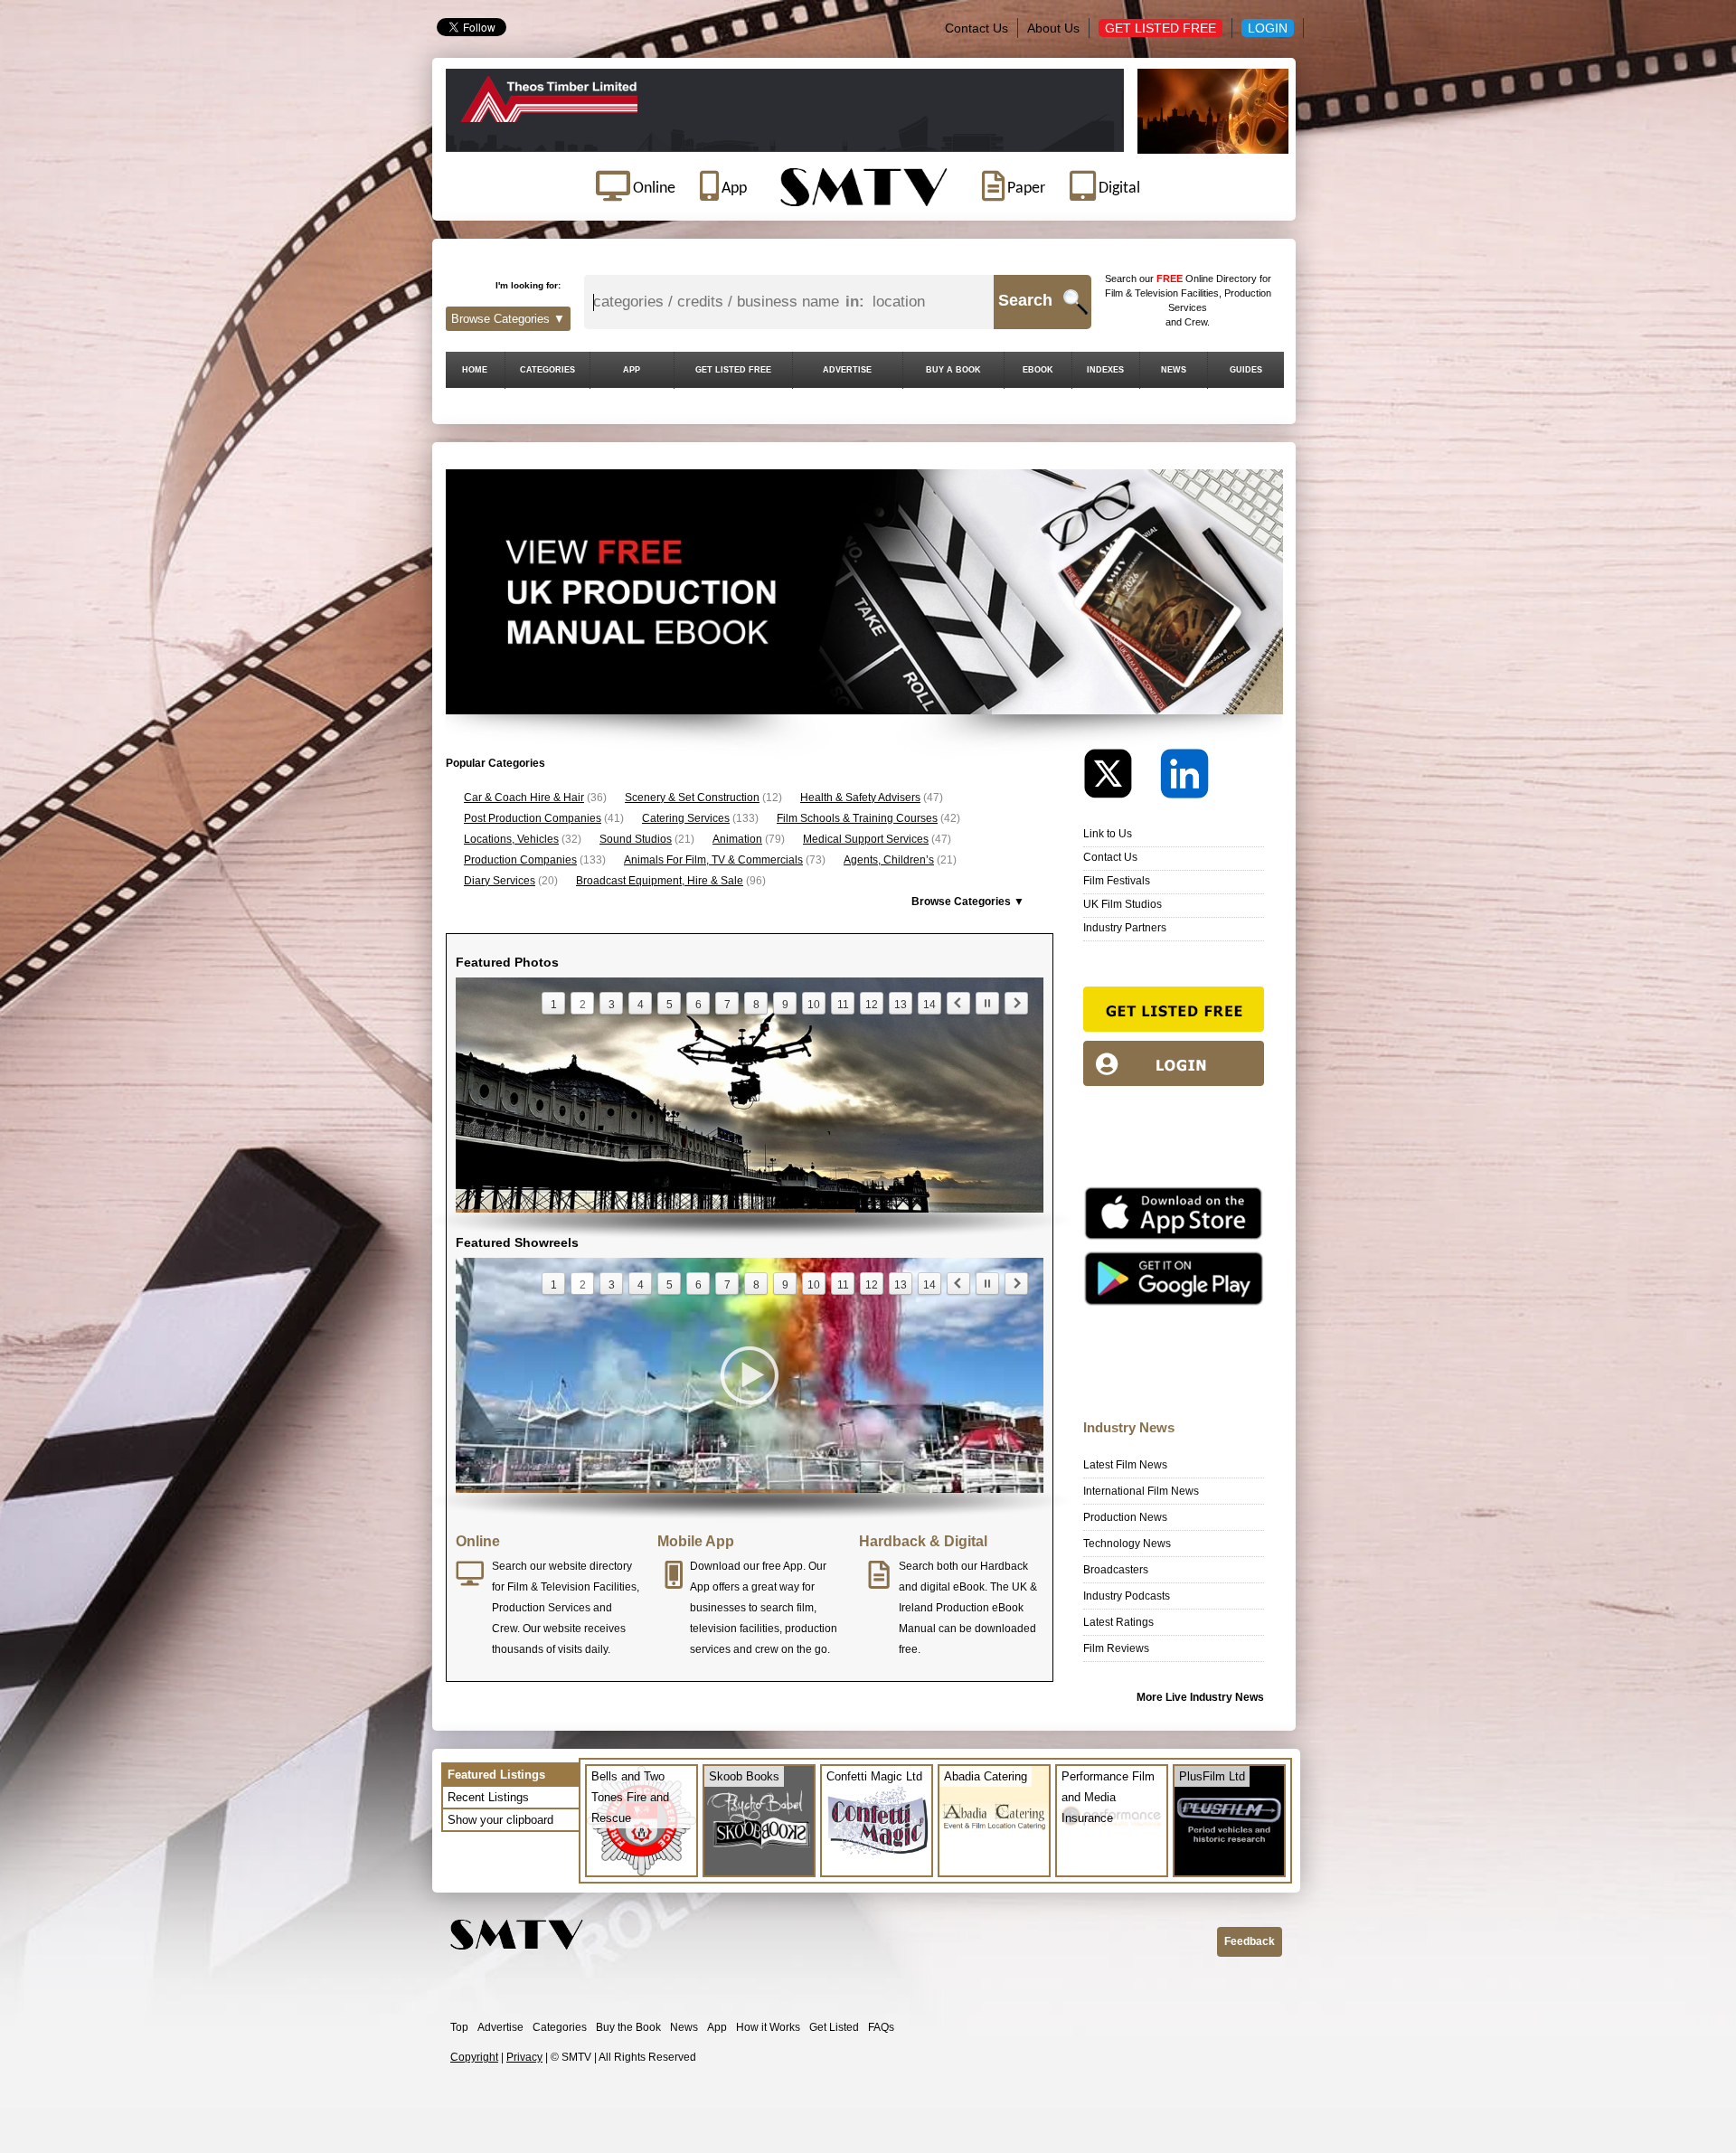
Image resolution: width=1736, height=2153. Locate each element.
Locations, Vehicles (511, 839)
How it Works (768, 2027)
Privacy (524, 2057)
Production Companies (520, 860)
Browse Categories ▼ (508, 319)
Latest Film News (1125, 1465)
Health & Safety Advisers (860, 798)
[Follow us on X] (1120, 778)
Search (1025, 300)
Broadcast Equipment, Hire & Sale (660, 881)
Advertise (500, 2027)
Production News (1125, 1517)
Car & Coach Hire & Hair (524, 798)
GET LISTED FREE (733, 370)
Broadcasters (1116, 1570)
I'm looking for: (528, 285)
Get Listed (834, 2027)
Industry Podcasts (1127, 1596)
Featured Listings (496, 1775)
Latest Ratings (1118, 1622)
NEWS (1174, 370)
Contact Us (976, 28)
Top (459, 2027)
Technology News (1127, 1544)
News (684, 2027)
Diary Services (500, 881)
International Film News (1141, 1491)
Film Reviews (1116, 1648)
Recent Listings (488, 1797)
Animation (737, 839)
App (717, 2027)
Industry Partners (1125, 928)
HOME (475, 370)
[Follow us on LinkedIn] (1184, 778)
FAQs (881, 2027)
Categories (560, 2027)
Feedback (1250, 1941)
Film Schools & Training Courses (857, 818)
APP (632, 370)
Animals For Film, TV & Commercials (713, 860)
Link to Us (1108, 834)
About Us (1053, 28)
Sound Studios (636, 839)
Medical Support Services (866, 839)
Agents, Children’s (889, 860)
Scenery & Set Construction (692, 798)
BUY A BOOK (953, 370)
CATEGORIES (547, 370)
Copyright (474, 2057)
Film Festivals (1117, 881)
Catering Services (686, 818)
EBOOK (1038, 370)
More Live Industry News (1200, 1697)
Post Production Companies (533, 818)
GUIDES (1246, 370)
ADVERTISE (847, 370)
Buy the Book (628, 2027)
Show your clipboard (500, 1820)
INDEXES (1105, 370)
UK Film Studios (1123, 904)
